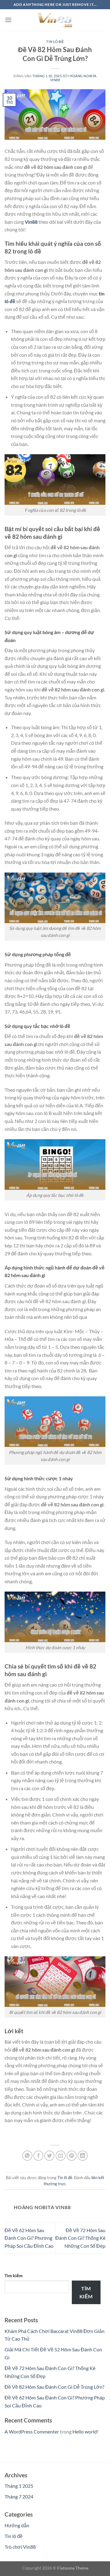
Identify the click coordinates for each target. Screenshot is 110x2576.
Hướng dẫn (17, 2525)
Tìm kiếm (14, 2275)
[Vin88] (55, 20)
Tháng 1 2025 (19, 2486)
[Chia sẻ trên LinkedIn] (83, 2156)
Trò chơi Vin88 (20, 2547)
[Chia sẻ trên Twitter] (49, 2156)
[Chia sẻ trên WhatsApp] (27, 2156)
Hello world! (85, 2431)
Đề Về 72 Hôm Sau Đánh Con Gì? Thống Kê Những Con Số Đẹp (80, 2238)
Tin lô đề (55, 42)
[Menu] (8, 20)
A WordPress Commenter (32, 2431)
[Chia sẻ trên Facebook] (38, 2156)
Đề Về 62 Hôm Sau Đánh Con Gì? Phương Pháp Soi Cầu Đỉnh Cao (29, 2238)
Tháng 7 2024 (19, 2496)
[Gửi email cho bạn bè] (61, 2156)
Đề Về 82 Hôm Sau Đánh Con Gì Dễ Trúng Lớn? (54, 2387)
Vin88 (31, 222)
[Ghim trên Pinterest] (72, 2156)
